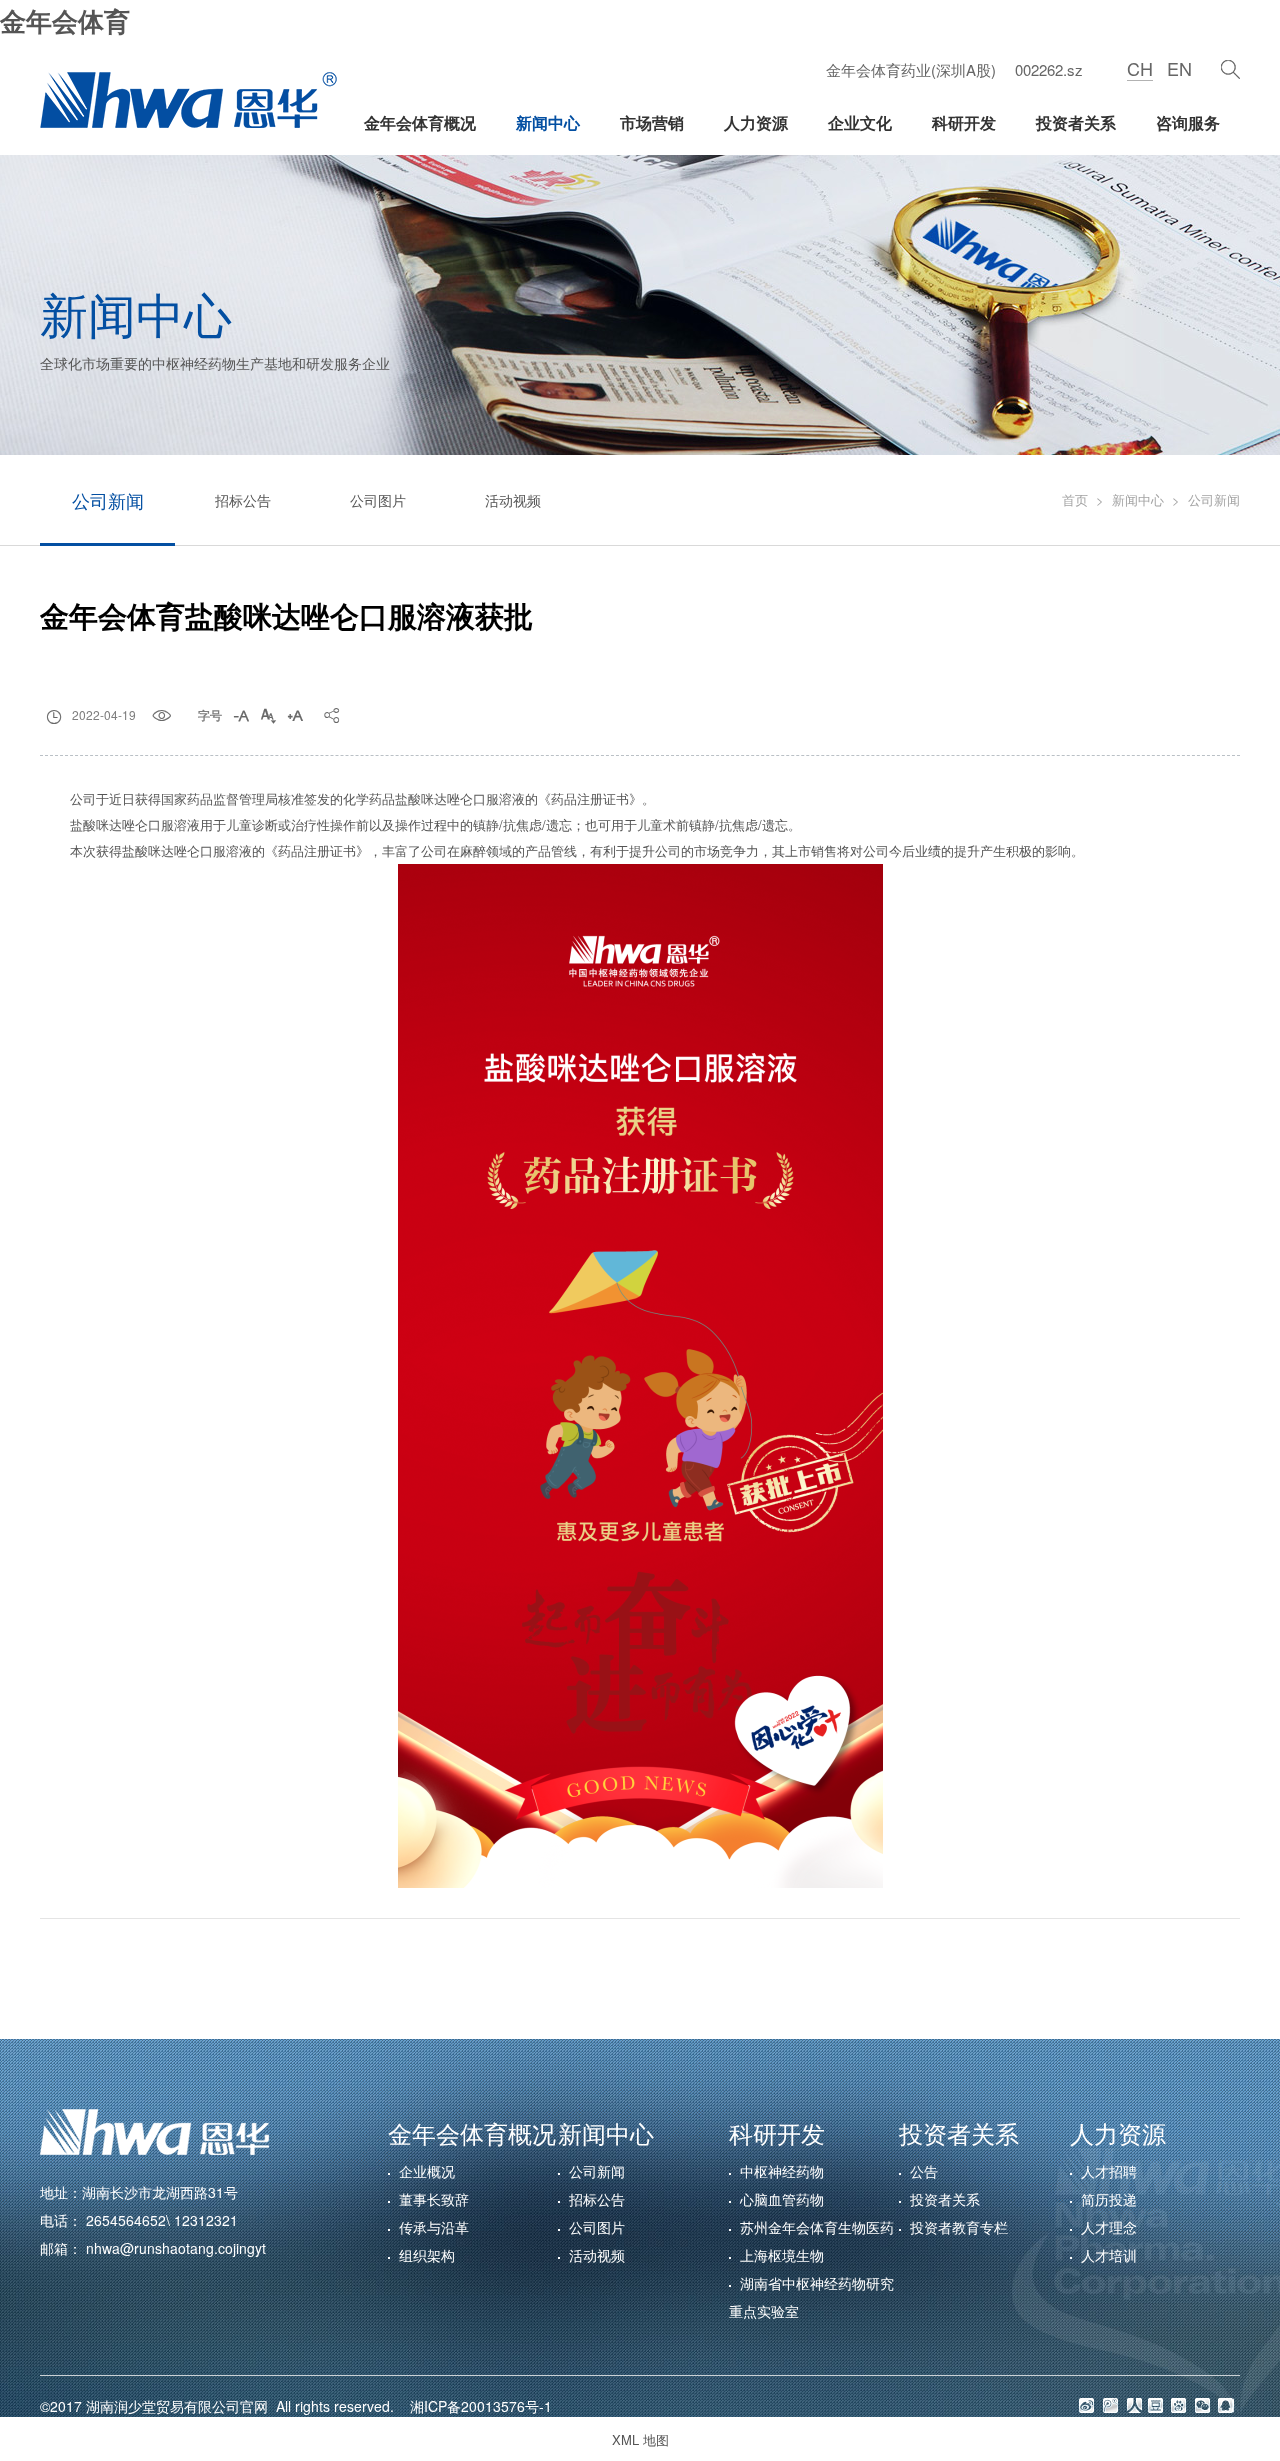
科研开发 (964, 122)
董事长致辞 (434, 2199)
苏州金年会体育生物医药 (817, 2227)
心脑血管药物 (782, 2199)
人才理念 (1109, 2227)
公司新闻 (108, 500)
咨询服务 (1188, 122)
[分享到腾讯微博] (1110, 2405)
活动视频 (513, 500)
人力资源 (756, 122)
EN (1179, 68)
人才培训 (1109, 2255)
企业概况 (427, 2171)
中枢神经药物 (782, 2171)
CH (1140, 68)
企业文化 (860, 122)
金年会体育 (65, 20)
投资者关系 (1076, 122)
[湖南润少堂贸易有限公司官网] (188, 100)
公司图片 (378, 500)
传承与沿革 (434, 2227)
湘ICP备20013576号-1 (475, 2406)
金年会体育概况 (420, 122)
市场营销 (652, 122)
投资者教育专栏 (959, 2227)
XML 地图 (640, 2439)
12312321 (206, 2220)
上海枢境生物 (782, 2255)
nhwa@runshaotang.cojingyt (176, 2248)
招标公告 (243, 500)
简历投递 (1109, 2199)
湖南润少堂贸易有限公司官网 (181, 2406)
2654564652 (126, 2220)
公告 (924, 2171)
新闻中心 (548, 122)
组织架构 (427, 2255)
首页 (1075, 499)
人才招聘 (1109, 2171)
